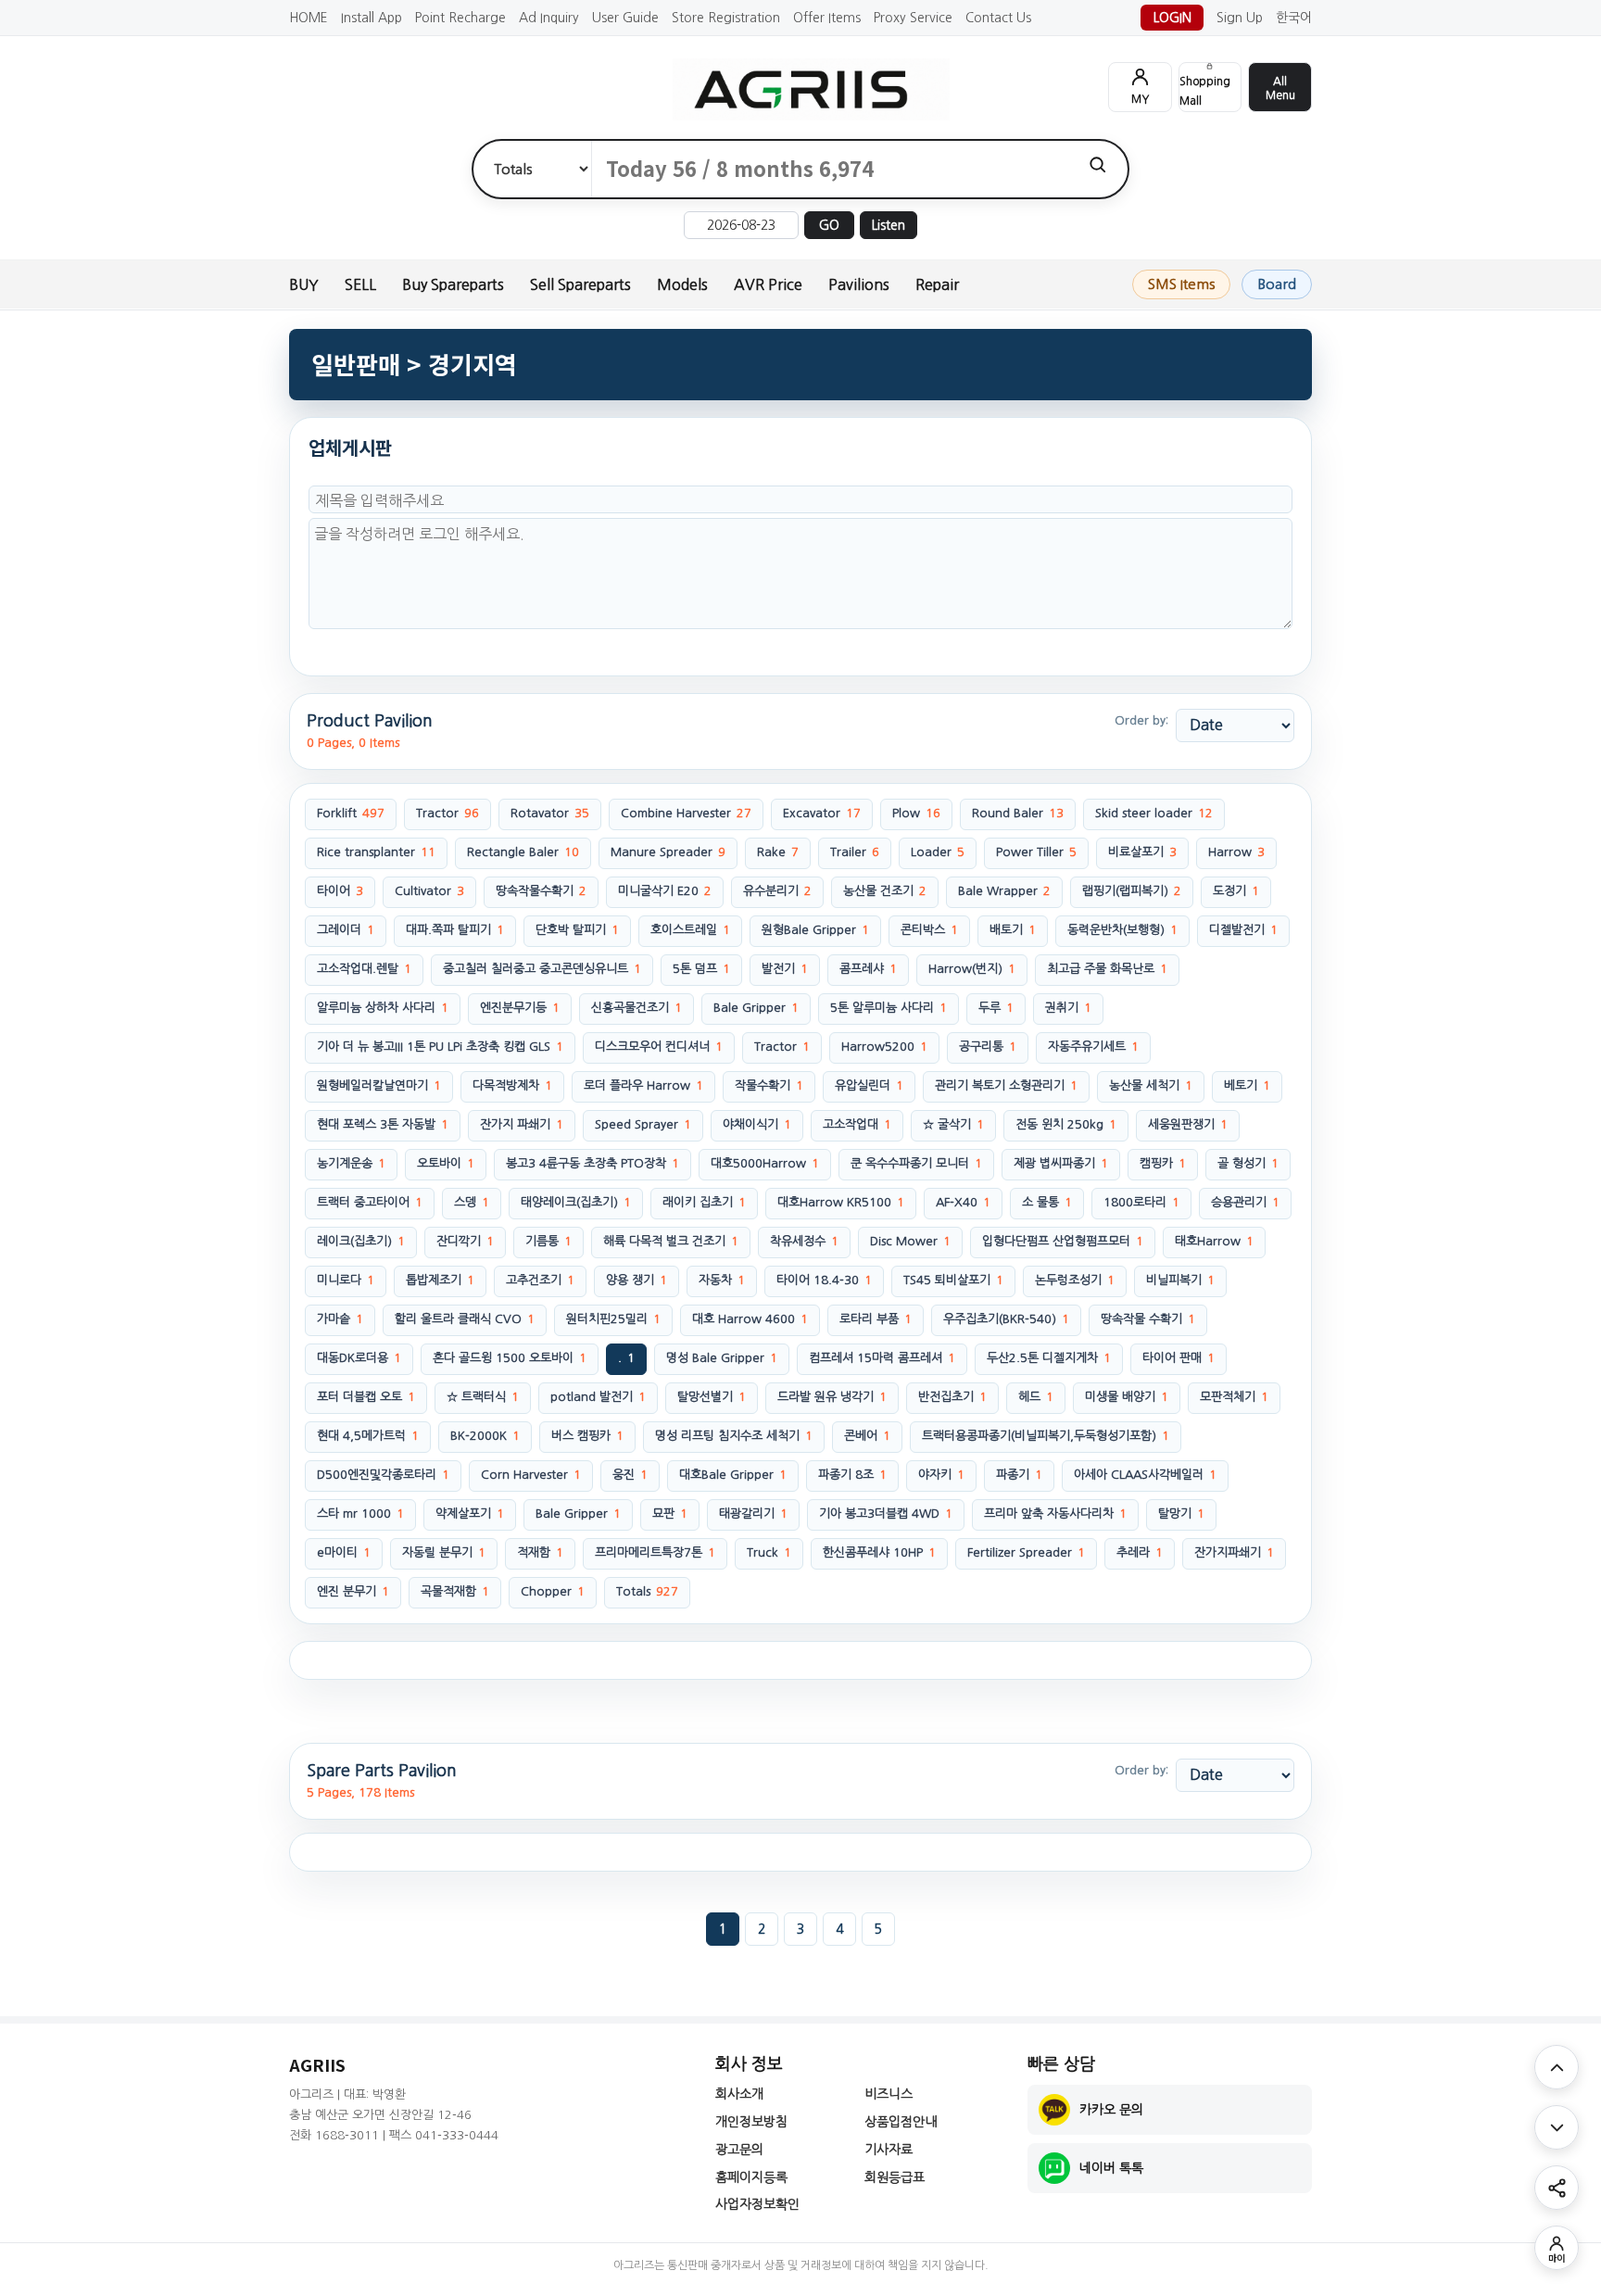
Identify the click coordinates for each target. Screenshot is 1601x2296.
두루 (996, 1008)
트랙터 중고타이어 (370, 1202)
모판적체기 (1234, 1397)
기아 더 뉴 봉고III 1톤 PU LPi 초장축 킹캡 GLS (440, 1047)
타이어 (340, 891)
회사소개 (739, 2094)
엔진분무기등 (520, 1008)
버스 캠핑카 (587, 1436)
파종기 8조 (852, 1475)
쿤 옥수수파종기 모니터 (916, 1163)
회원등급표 (895, 2177)
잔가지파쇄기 (1234, 1552)
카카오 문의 (1111, 2110)
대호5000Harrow (765, 1163)
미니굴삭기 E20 (665, 891)
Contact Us (998, 18)
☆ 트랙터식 (483, 1397)
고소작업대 (857, 1124)
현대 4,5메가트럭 (368, 1436)
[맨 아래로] (1557, 2127)
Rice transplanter (376, 852)
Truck (769, 1552)
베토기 (1247, 1085)
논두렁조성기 (1075, 1280)
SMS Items (1181, 284)
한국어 (1294, 18)
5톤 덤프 (701, 969)
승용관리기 (1245, 1202)
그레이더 (346, 930)
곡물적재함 (455, 1591)
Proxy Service (913, 18)
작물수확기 (769, 1085)
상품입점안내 (901, 2122)
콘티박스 (929, 930)
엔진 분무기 (353, 1591)
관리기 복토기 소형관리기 (1006, 1085)
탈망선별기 (712, 1397)
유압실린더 (869, 1085)
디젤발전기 (1243, 930)
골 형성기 (1248, 1163)
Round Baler (1018, 813)
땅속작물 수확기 (1148, 1319)
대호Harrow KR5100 (841, 1202)
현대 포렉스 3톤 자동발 (383, 1124)
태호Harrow (1214, 1241)
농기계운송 (351, 1163)
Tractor (448, 813)
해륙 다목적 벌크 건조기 (671, 1241)
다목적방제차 (512, 1085)
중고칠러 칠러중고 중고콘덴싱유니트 (542, 969)
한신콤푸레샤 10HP (879, 1552)
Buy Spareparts (453, 284)
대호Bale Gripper (733, 1475)
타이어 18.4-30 (824, 1280)
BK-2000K (485, 1436)
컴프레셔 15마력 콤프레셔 (882, 1358)
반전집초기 (952, 1397)
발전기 (785, 969)
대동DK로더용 (359, 1358)
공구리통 (988, 1047)
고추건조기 (540, 1280)
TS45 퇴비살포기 (953, 1280)
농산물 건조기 (885, 891)
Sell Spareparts (580, 284)
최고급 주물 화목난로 (1107, 969)
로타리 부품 (876, 1319)
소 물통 (1047, 1202)
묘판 (670, 1514)
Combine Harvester (686, 813)
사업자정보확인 (757, 2204)
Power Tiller (1036, 852)
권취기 (1068, 1008)
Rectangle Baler (523, 852)
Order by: (1141, 720)
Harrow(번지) (972, 969)
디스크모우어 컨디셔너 (659, 1047)
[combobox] (830, 169)
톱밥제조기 (440, 1280)
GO (829, 225)
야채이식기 (757, 1124)
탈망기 (1181, 1514)
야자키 (941, 1475)
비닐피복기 (1180, 1280)
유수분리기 (777, 891)
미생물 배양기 (1127, 1397)
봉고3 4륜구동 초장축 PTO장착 (592, 1163)
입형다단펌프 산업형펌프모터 (1063, 1241)
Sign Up (1240, 18)
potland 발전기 (598, 1397)
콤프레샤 (868, 969)
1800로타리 (1141, 1202)
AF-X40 (963, 1202)
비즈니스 (889, 2094)
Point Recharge (460, 18)
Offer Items (827, 18)
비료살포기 (1142, 852)
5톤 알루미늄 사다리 (889, 1008)
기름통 (548, 1241)
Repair (937, 284)
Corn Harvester (531, 1475)
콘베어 (867, 1436)
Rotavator (550, 813)
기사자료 (889, 2150)
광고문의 (739, 2150)
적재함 (540, 1552)
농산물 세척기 (1151, 1085)
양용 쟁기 (637, 1280)
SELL (360, 284)
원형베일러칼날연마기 (379, 1085)
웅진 (630, 1475)
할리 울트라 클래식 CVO (465, 1319)
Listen (889, 225)
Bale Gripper (756, 1008)
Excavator (822, 813)
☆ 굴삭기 (953, 1124)
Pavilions (859, 284)
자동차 (722, 1280)
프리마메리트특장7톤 (655, 1552)
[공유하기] (1557, 2188)
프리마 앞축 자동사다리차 (1055, 1514)
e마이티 (344, 1552)
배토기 (1013, 930)
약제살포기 (470, 1514)
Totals (647, 1591)
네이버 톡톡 (1111, 2168)
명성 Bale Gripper (722, 1358)
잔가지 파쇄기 (522, 1124)
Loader (938, 852)
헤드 (1036, 1397)
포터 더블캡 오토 (366, 1397)
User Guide (625, 18)
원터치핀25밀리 (613, 1319)
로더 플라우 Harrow (643, 1085)
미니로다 (346, 1280)
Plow (916, 813)
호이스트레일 (690, 930)
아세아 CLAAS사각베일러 (1145, 1475)
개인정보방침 (751, 2122)
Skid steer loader (1154, 813)
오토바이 (446, 1163)
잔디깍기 (465, 1241)
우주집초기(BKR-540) (1006, 1319)
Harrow (1236, 852)
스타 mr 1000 (360, 1514)
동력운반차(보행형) (1122, 930)
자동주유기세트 (1093, 1047)
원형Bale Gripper (815, 930)
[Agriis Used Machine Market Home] (800, 89)
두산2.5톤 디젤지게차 (1049, 1358)
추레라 (1140, 1552)
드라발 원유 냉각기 (832, 1397)
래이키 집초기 (704, 1202)
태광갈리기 (753, 1514)
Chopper (553, 1591)
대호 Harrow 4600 (750, 1319)
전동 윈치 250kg (1066, 1124)
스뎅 (472, 1202)
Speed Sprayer (643, 1124)
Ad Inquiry (549, 18)
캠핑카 (1163, 1163)
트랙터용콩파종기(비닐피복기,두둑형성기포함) (1046, 1436)
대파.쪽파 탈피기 (455, 930)
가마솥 (340, 1319)
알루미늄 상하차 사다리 (383, 1008)
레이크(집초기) (361, 1241)
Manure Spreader (668, 852)
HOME (309, 18)
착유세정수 (804, 1241)
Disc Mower (910, 1241)
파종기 (1019, 1475)
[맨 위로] (1557, 2067)
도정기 (1236, 891)
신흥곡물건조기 (637, 1008)
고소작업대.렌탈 (364, 969)
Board (1277, 284)
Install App (372, 18)
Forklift (351, 813)
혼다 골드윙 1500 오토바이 (510, 1358)
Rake (778, 852)
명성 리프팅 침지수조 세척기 (734, 1436)
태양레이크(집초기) (576, 1202)
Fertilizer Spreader (1026, 1552)
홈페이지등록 (751, 2177)
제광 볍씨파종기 (1061, 1163)
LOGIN (1172, 18)
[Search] (1097, 164)
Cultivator (429, 891)
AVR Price (768, 284)
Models (682, 284)
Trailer (855, 852)
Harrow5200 (884, 1047)
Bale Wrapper (1004, 891)
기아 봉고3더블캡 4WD (886, 1514)
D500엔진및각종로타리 (383, 1475)
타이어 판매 (1179, 1358)
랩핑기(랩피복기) (1132, 891)
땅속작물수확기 (541, 891)
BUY (304, 284)
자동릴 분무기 (444, 1552)
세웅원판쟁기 (1188, 1124)
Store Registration (726, 18)
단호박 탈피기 (577, 930)
